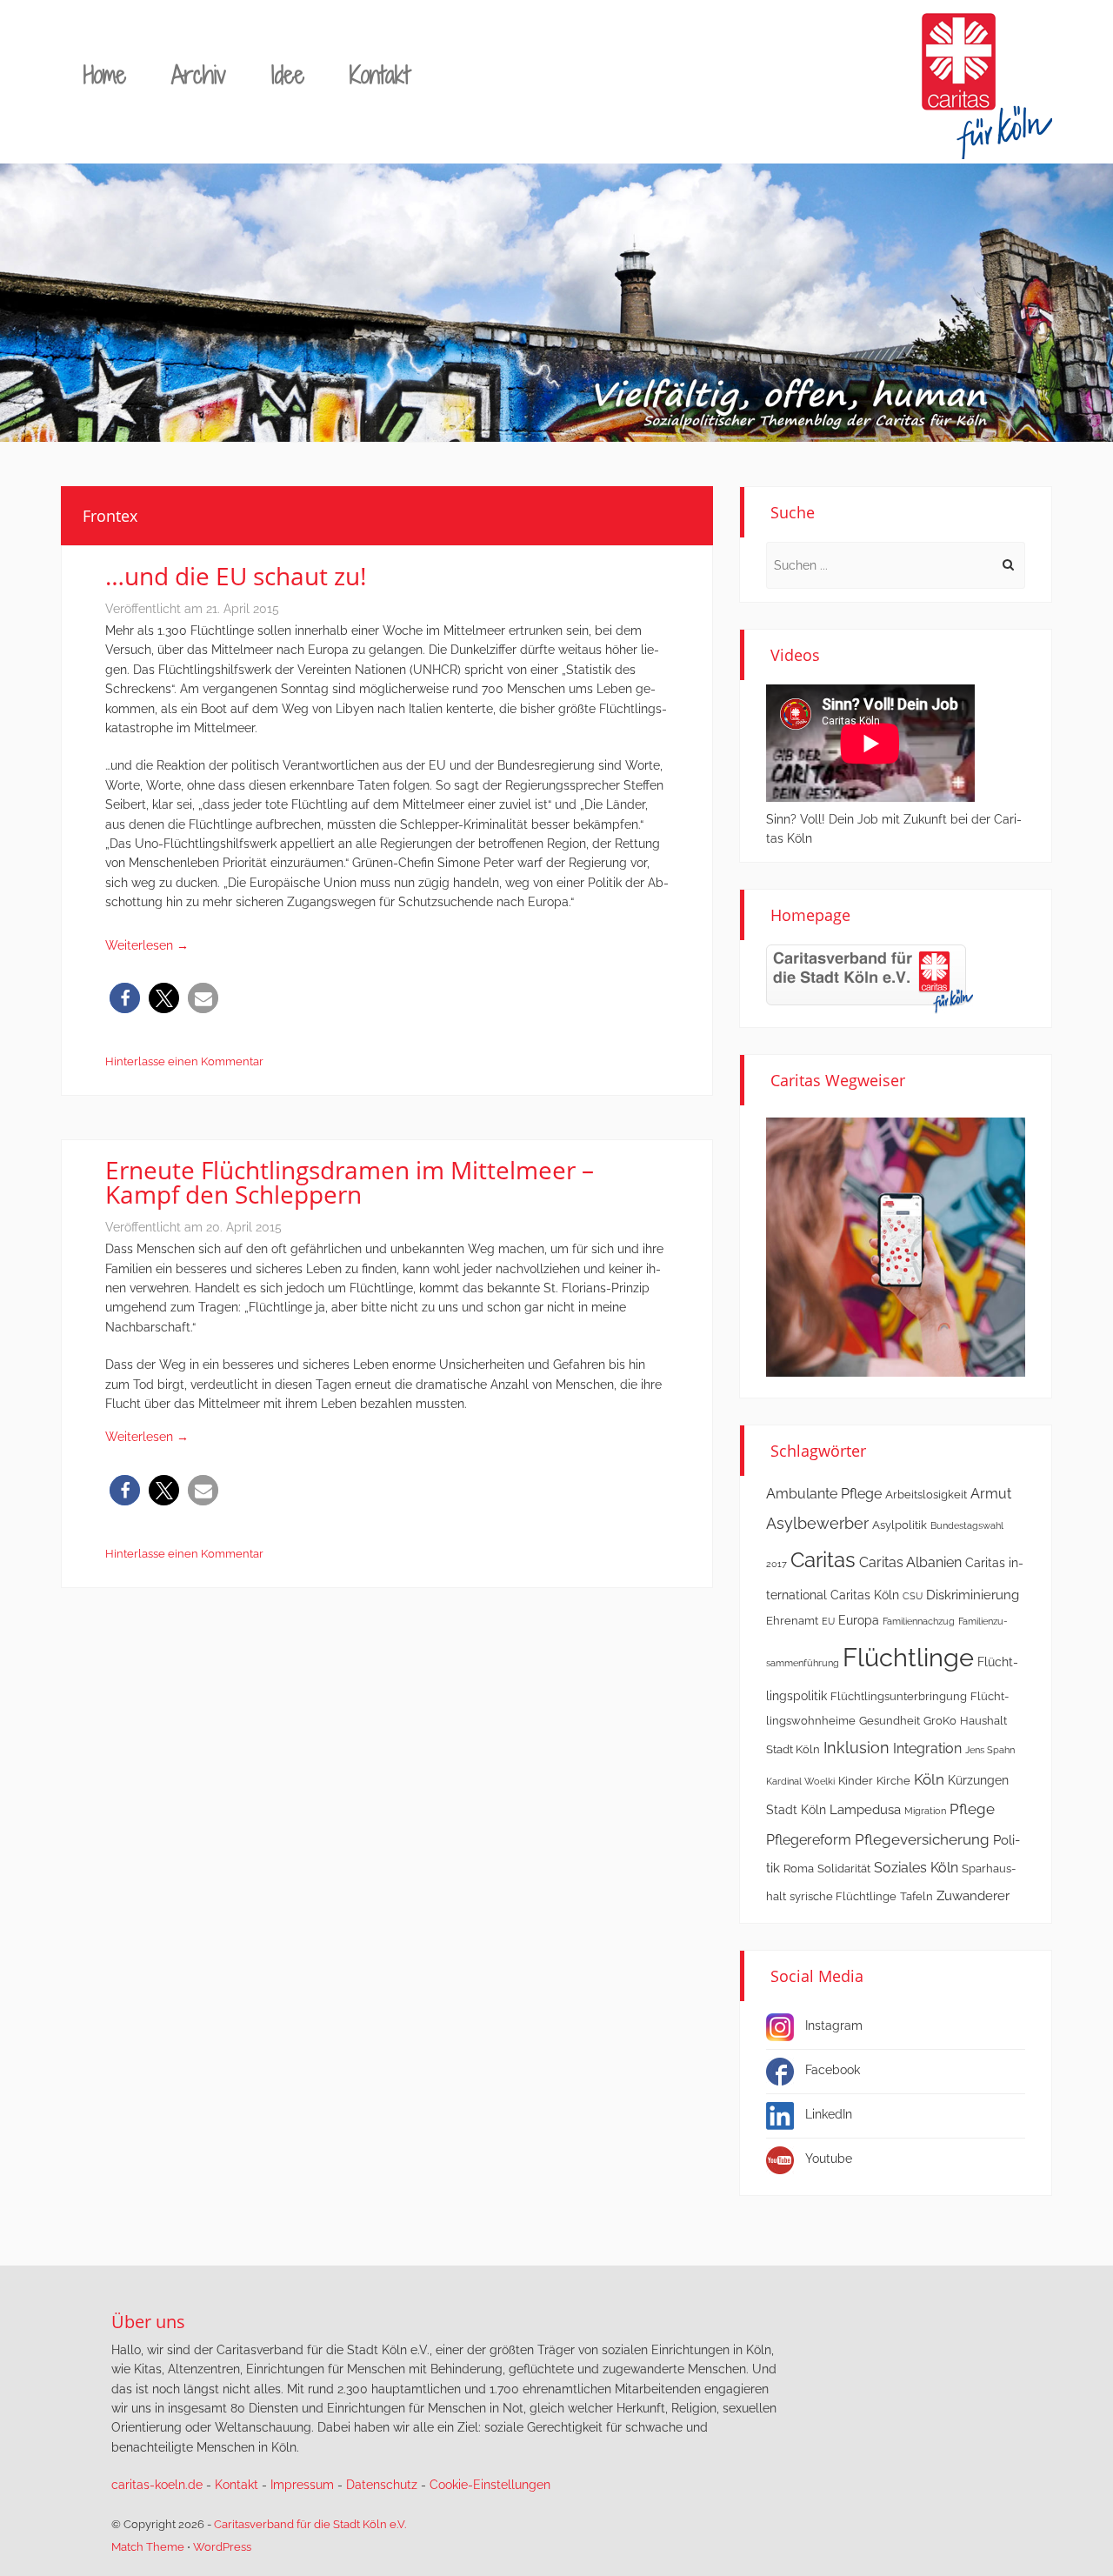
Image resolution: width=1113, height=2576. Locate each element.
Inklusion (856, 1748)
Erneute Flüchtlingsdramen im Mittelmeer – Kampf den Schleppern (350, 1182)
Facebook (833, 2070)
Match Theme (148, 2547)
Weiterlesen (147, 945)
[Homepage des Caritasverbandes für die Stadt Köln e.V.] (870, 978)
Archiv (199, 74)
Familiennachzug (919, 1621)
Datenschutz (382, 2485)
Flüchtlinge (908, 1657)
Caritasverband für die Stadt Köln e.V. (310, 2524)
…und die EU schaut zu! (236, 576)
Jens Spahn (990, 1750)
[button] (125, 998)
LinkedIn (829, 2114)
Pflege (972, 1809)
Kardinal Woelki (800, 1781)
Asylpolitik (900, 1525)
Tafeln (916, 1896)
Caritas (823, 1560)
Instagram (834, 2025)
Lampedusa (865, 1810)
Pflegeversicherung (922, 1839)
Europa (859, 1620)
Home (105, 74)
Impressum (302, 2485)
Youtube (829, 2159)
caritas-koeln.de (157, 2485)
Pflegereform (809, 1840)
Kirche (893, 1781)
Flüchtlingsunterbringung (899, 1696)
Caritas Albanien (910, 1562)
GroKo (940, 1721)
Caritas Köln (865, 1595)
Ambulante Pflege (824, 1494)
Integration (927, 1748)
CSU (913, 1596)
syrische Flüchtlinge (843, 1896)
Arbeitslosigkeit (926, 1495)
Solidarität (844, 1869)
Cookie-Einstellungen (490, 2485)
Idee (288, 74)
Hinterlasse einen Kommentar (184, 1061)
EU (828, 1621)
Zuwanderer (973, 1896)
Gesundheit (890, 1721)
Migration (925, 1811)
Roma (799, 1869)
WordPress (222, 2547)
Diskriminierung (973, 1595)
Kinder (856, 1781)
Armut (991, 1494)
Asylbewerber (817, 1523)
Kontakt (380, 74)
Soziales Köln (916, 1868)
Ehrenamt (792, 1621)
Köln (929, 1779)
